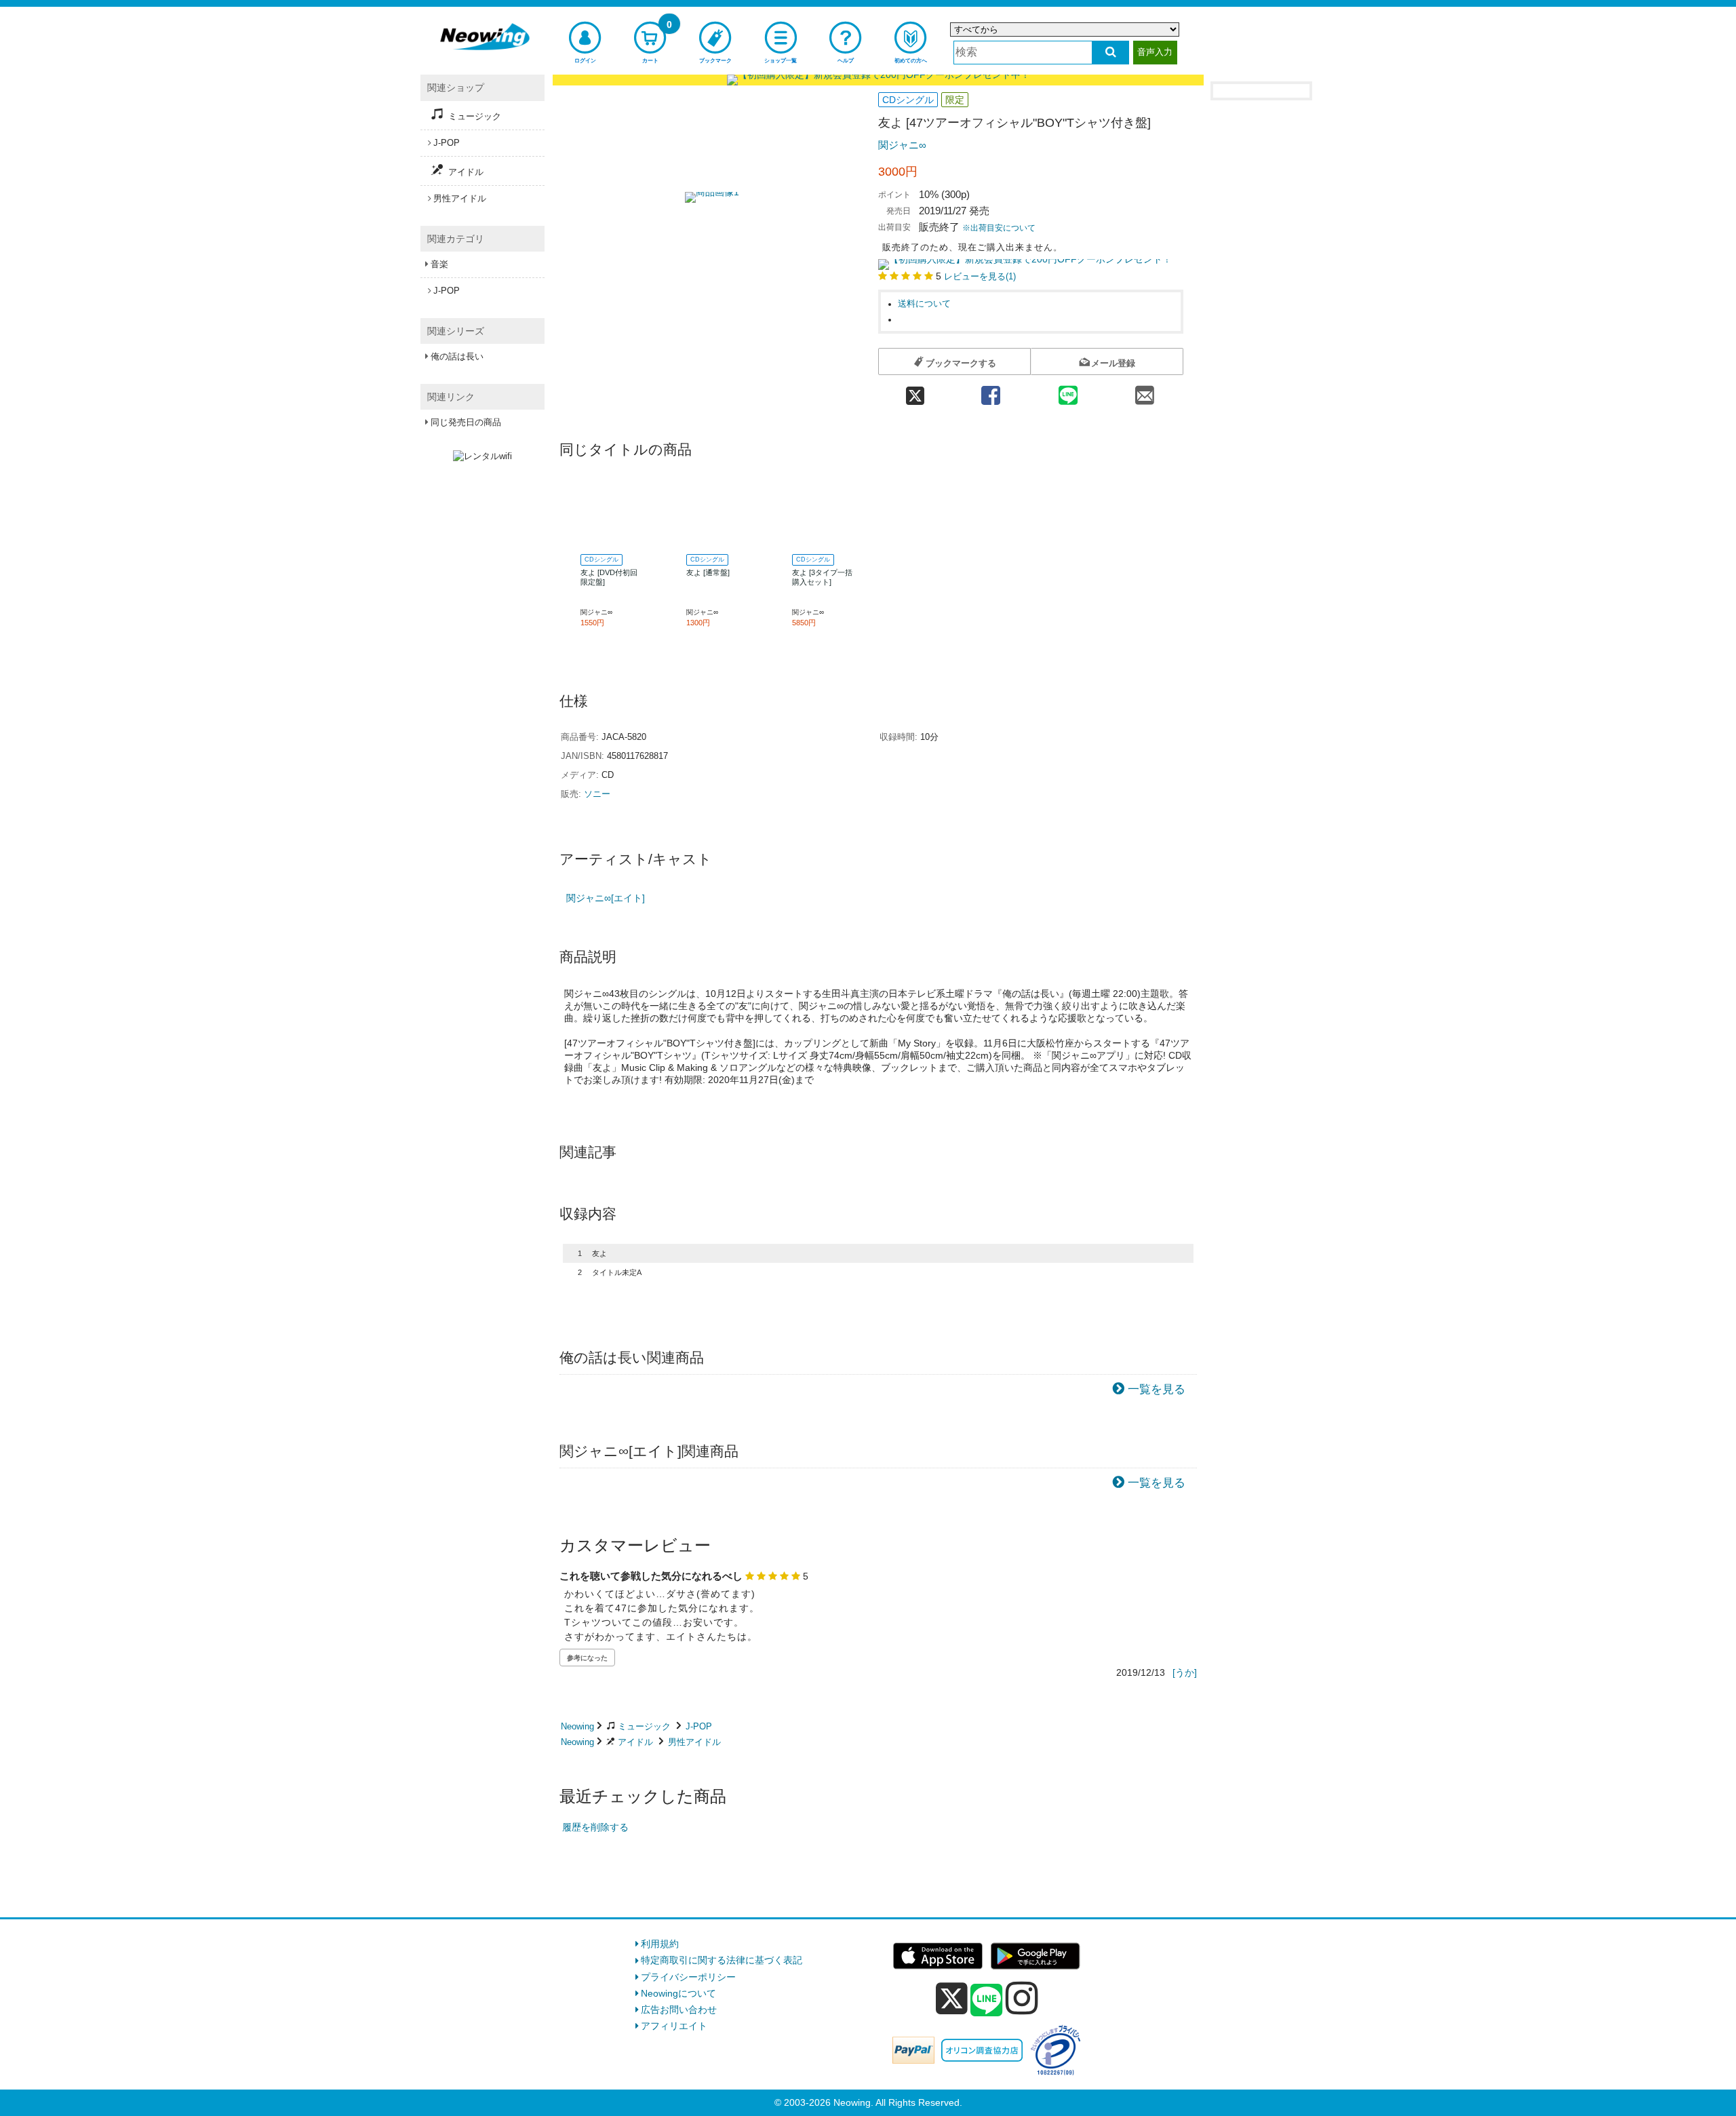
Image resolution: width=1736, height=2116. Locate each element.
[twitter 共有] (915, 391)
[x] (952, 1999)
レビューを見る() (980, 277)
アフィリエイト (674, 2026)
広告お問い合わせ (679, 2010)
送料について (924, 304)
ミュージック (644, 1726)
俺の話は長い (457, 356)
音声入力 (1155, 52)
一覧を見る (1157, 1389)
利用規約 (660, 1944)
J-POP (699, 1726)
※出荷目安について (999, 228)
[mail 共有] (1145, 391)
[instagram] (1022, 1998)
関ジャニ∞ (902, 145)
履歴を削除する (595, 1827)
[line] (987, 2001)
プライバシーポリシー (688, 1977)
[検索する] (1110, 53)
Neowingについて (678, 1993)
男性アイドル (694, 1742)
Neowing (577, 1726)
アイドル (635, 1742)
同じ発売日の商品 (466, 422)
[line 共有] (1068, 391)
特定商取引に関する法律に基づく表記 (722, 1960)
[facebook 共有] (991, 391)
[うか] (1185, 1672)
